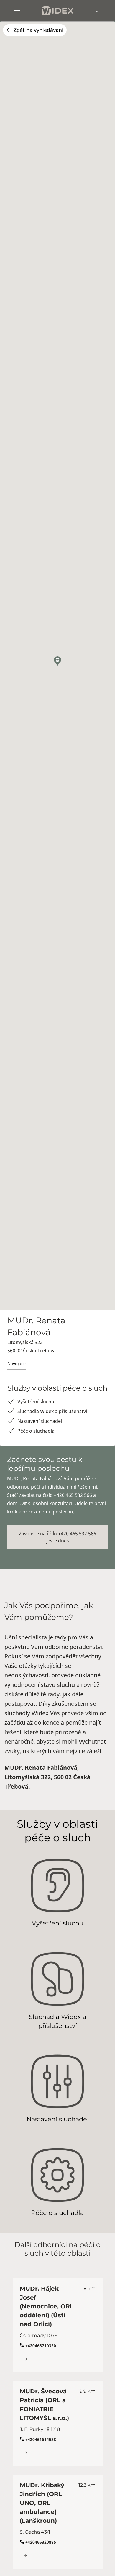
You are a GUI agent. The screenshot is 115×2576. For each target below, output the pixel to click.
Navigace (17, 1363)
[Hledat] (97, 11)
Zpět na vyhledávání (38, 30)
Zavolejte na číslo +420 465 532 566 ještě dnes (57, 1537)
